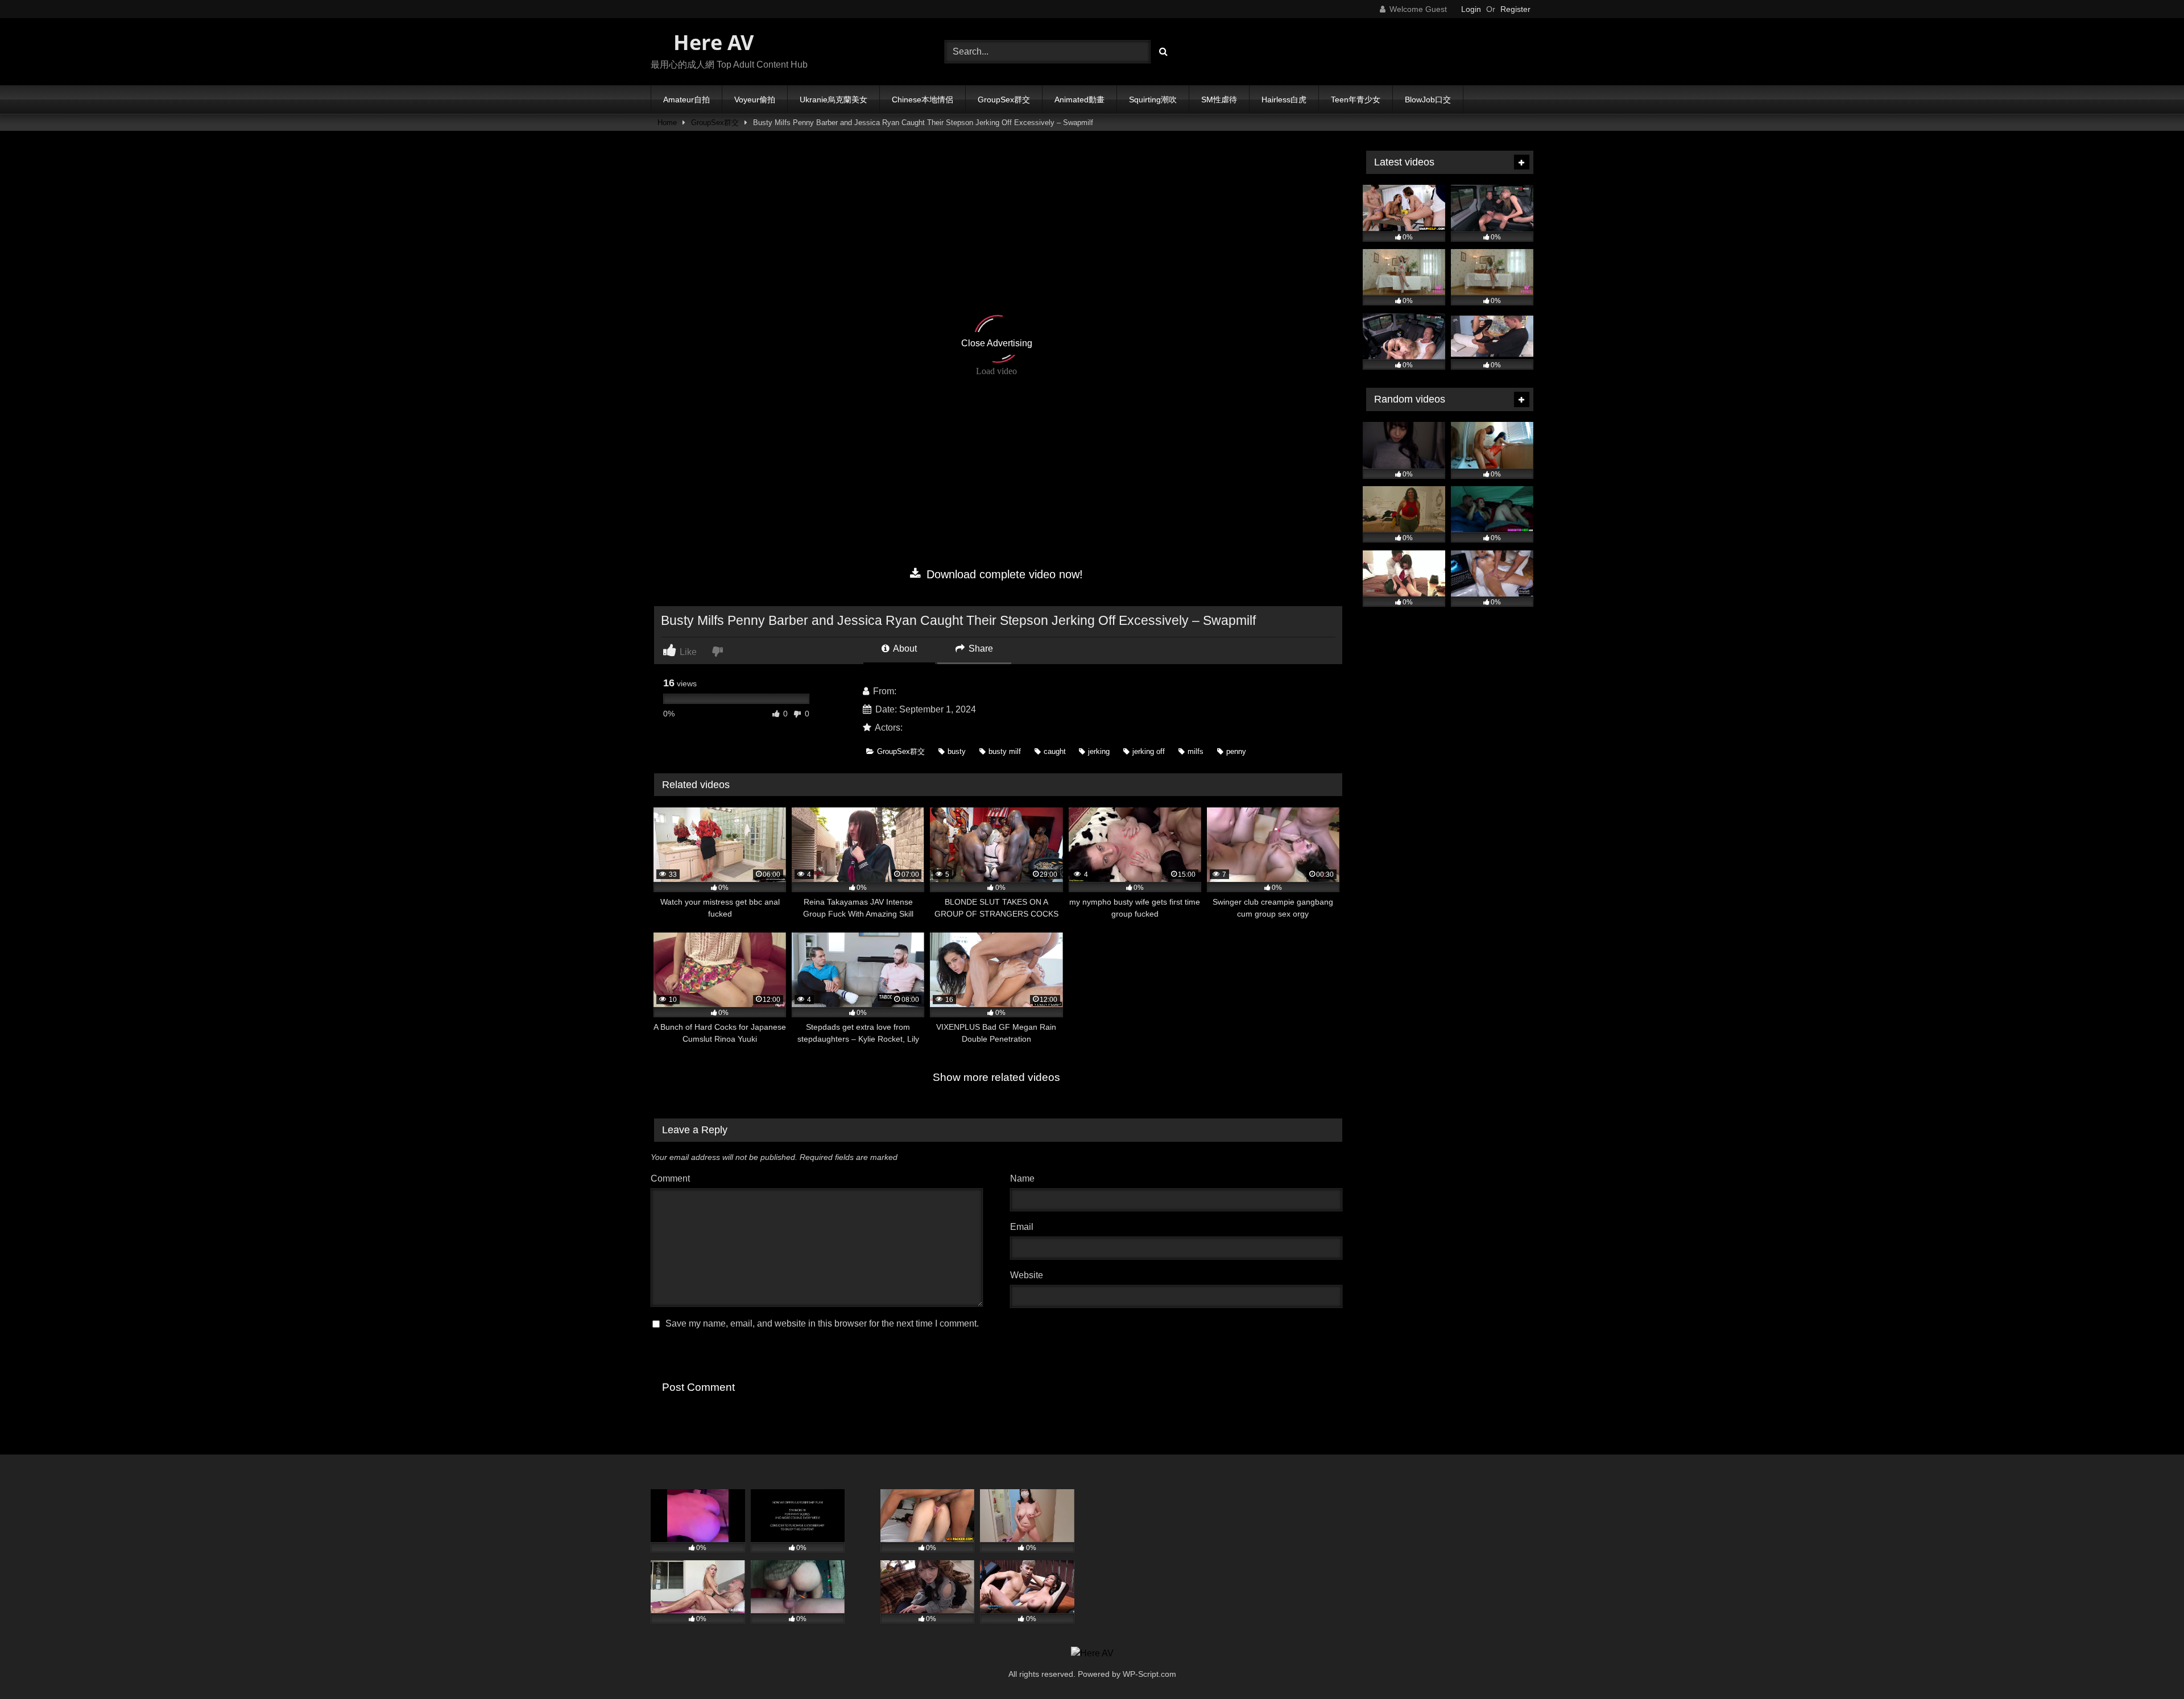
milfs (1196, 751)
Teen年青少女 (1356, 100)
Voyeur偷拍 (755, 100)
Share (980, 648)
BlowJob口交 (1428, 100)
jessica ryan (929, 728)
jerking (1099, 751)
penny (1236, 751)
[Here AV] (1092, 1654)
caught (1055, 751)
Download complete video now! (1003, 574)
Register (1515, 9)
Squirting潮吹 (1153, 100)
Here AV (711, 42)
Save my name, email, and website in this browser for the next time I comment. (822, 1323)
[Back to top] (2149, 1665)
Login (1471, 9)
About (904, 648)
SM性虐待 (1219, 100)
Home (667, 123)
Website (1027, 1275)
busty (957, 751)
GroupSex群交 (1004, 100)
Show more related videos (996, 1077)
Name (1025, 1178)
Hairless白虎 (1284, 100)
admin (911, 691)
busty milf (1005, 751)
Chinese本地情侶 (923, 100)
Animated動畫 (1079, 100)
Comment (670, 1178)
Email (1025, 1227)
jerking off (1149, 751)
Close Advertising (997, 343)
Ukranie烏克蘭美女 (834, 100)
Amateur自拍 (686, 100)
